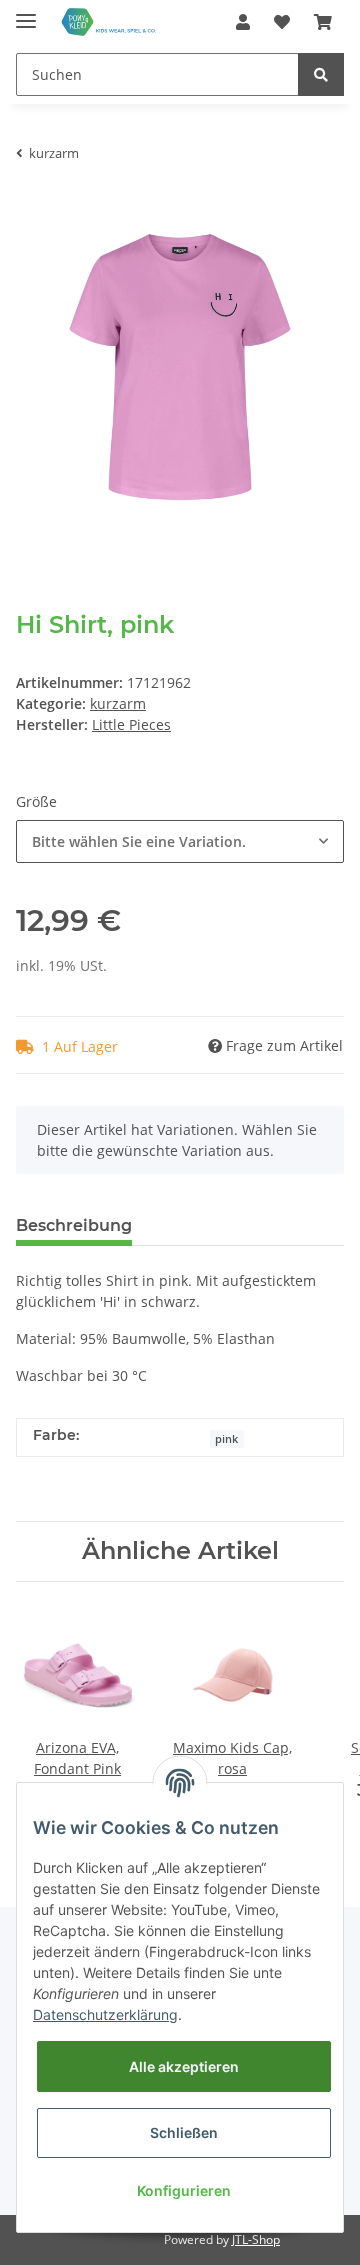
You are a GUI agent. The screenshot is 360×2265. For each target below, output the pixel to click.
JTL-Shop (256, 2239)
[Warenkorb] (323, 22)
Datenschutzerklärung (105, 2014)
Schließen (184, 2132)
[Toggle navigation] (26, 12)
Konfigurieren (184, 2190)
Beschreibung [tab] (74, 1225)
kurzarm (118, 703)
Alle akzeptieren (184, 2066)
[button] (243, 22)
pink (226, 1439)
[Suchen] (321, 74)
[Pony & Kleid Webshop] (109, 22)
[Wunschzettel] (282, 22)
